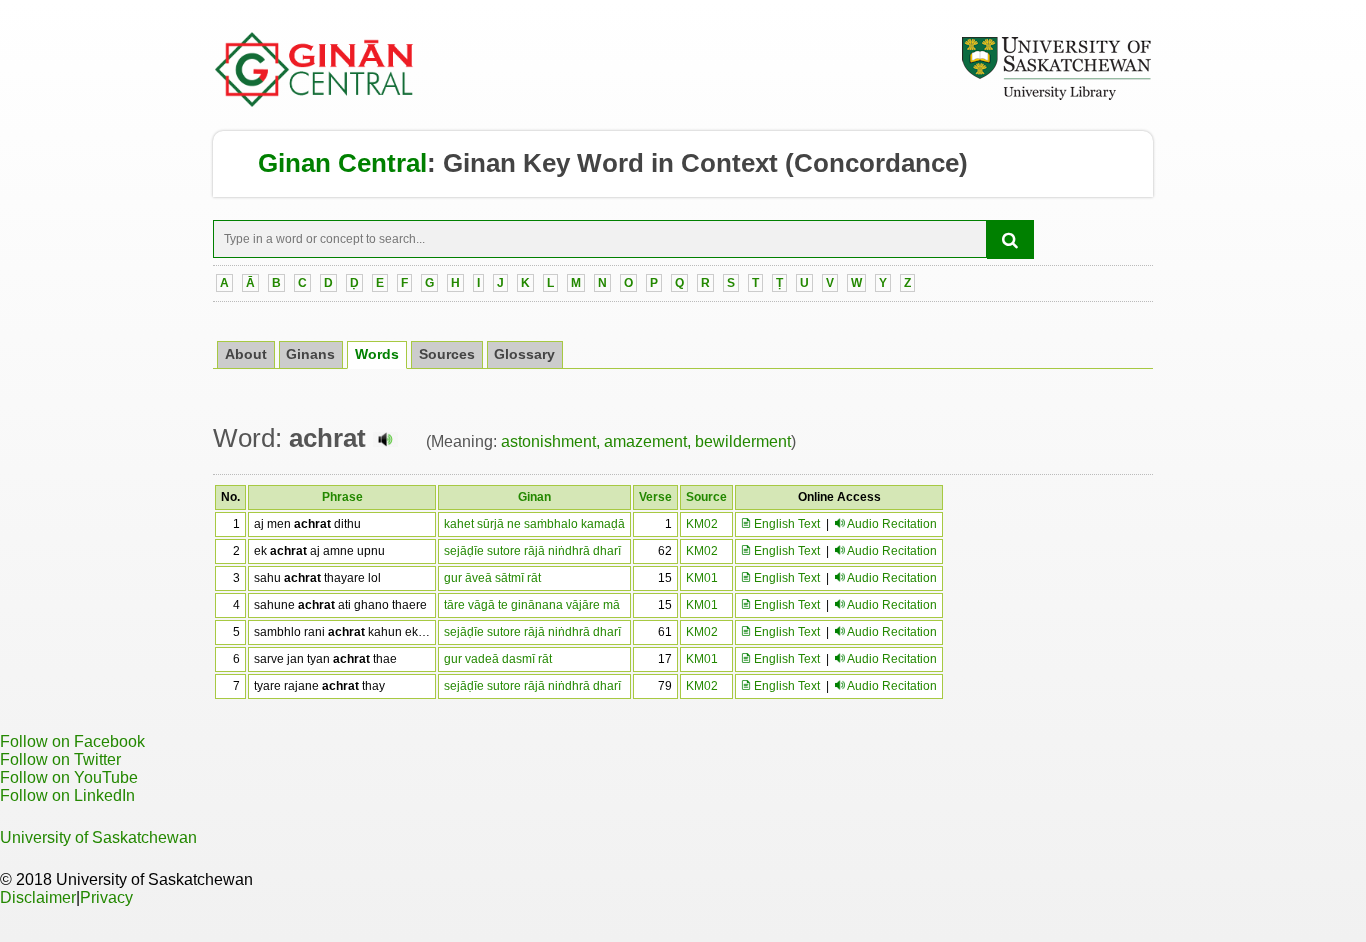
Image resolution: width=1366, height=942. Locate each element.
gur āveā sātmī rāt (492, 578)
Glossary (524, 354)
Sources (447, 354)
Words (377, 354)
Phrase (342, 497)
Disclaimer (38, 897)
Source (706, 497)
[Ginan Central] (315, 102)
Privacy (106, 897)
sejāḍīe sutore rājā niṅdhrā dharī (532, 551)
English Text (785, 524)
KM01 (702, 578)
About (246, 354)
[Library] (1056, 97)
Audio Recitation (892, 524)
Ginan (534, 497)
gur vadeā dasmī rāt (498, 659)
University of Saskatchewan (98, 837)
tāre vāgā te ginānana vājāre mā (532, 605)
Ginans (310, 354)
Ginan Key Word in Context (610, 163)
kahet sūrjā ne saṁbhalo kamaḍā (534, 524)
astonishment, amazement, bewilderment (646, 441)
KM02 (702, 524)
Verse (655, 497)
